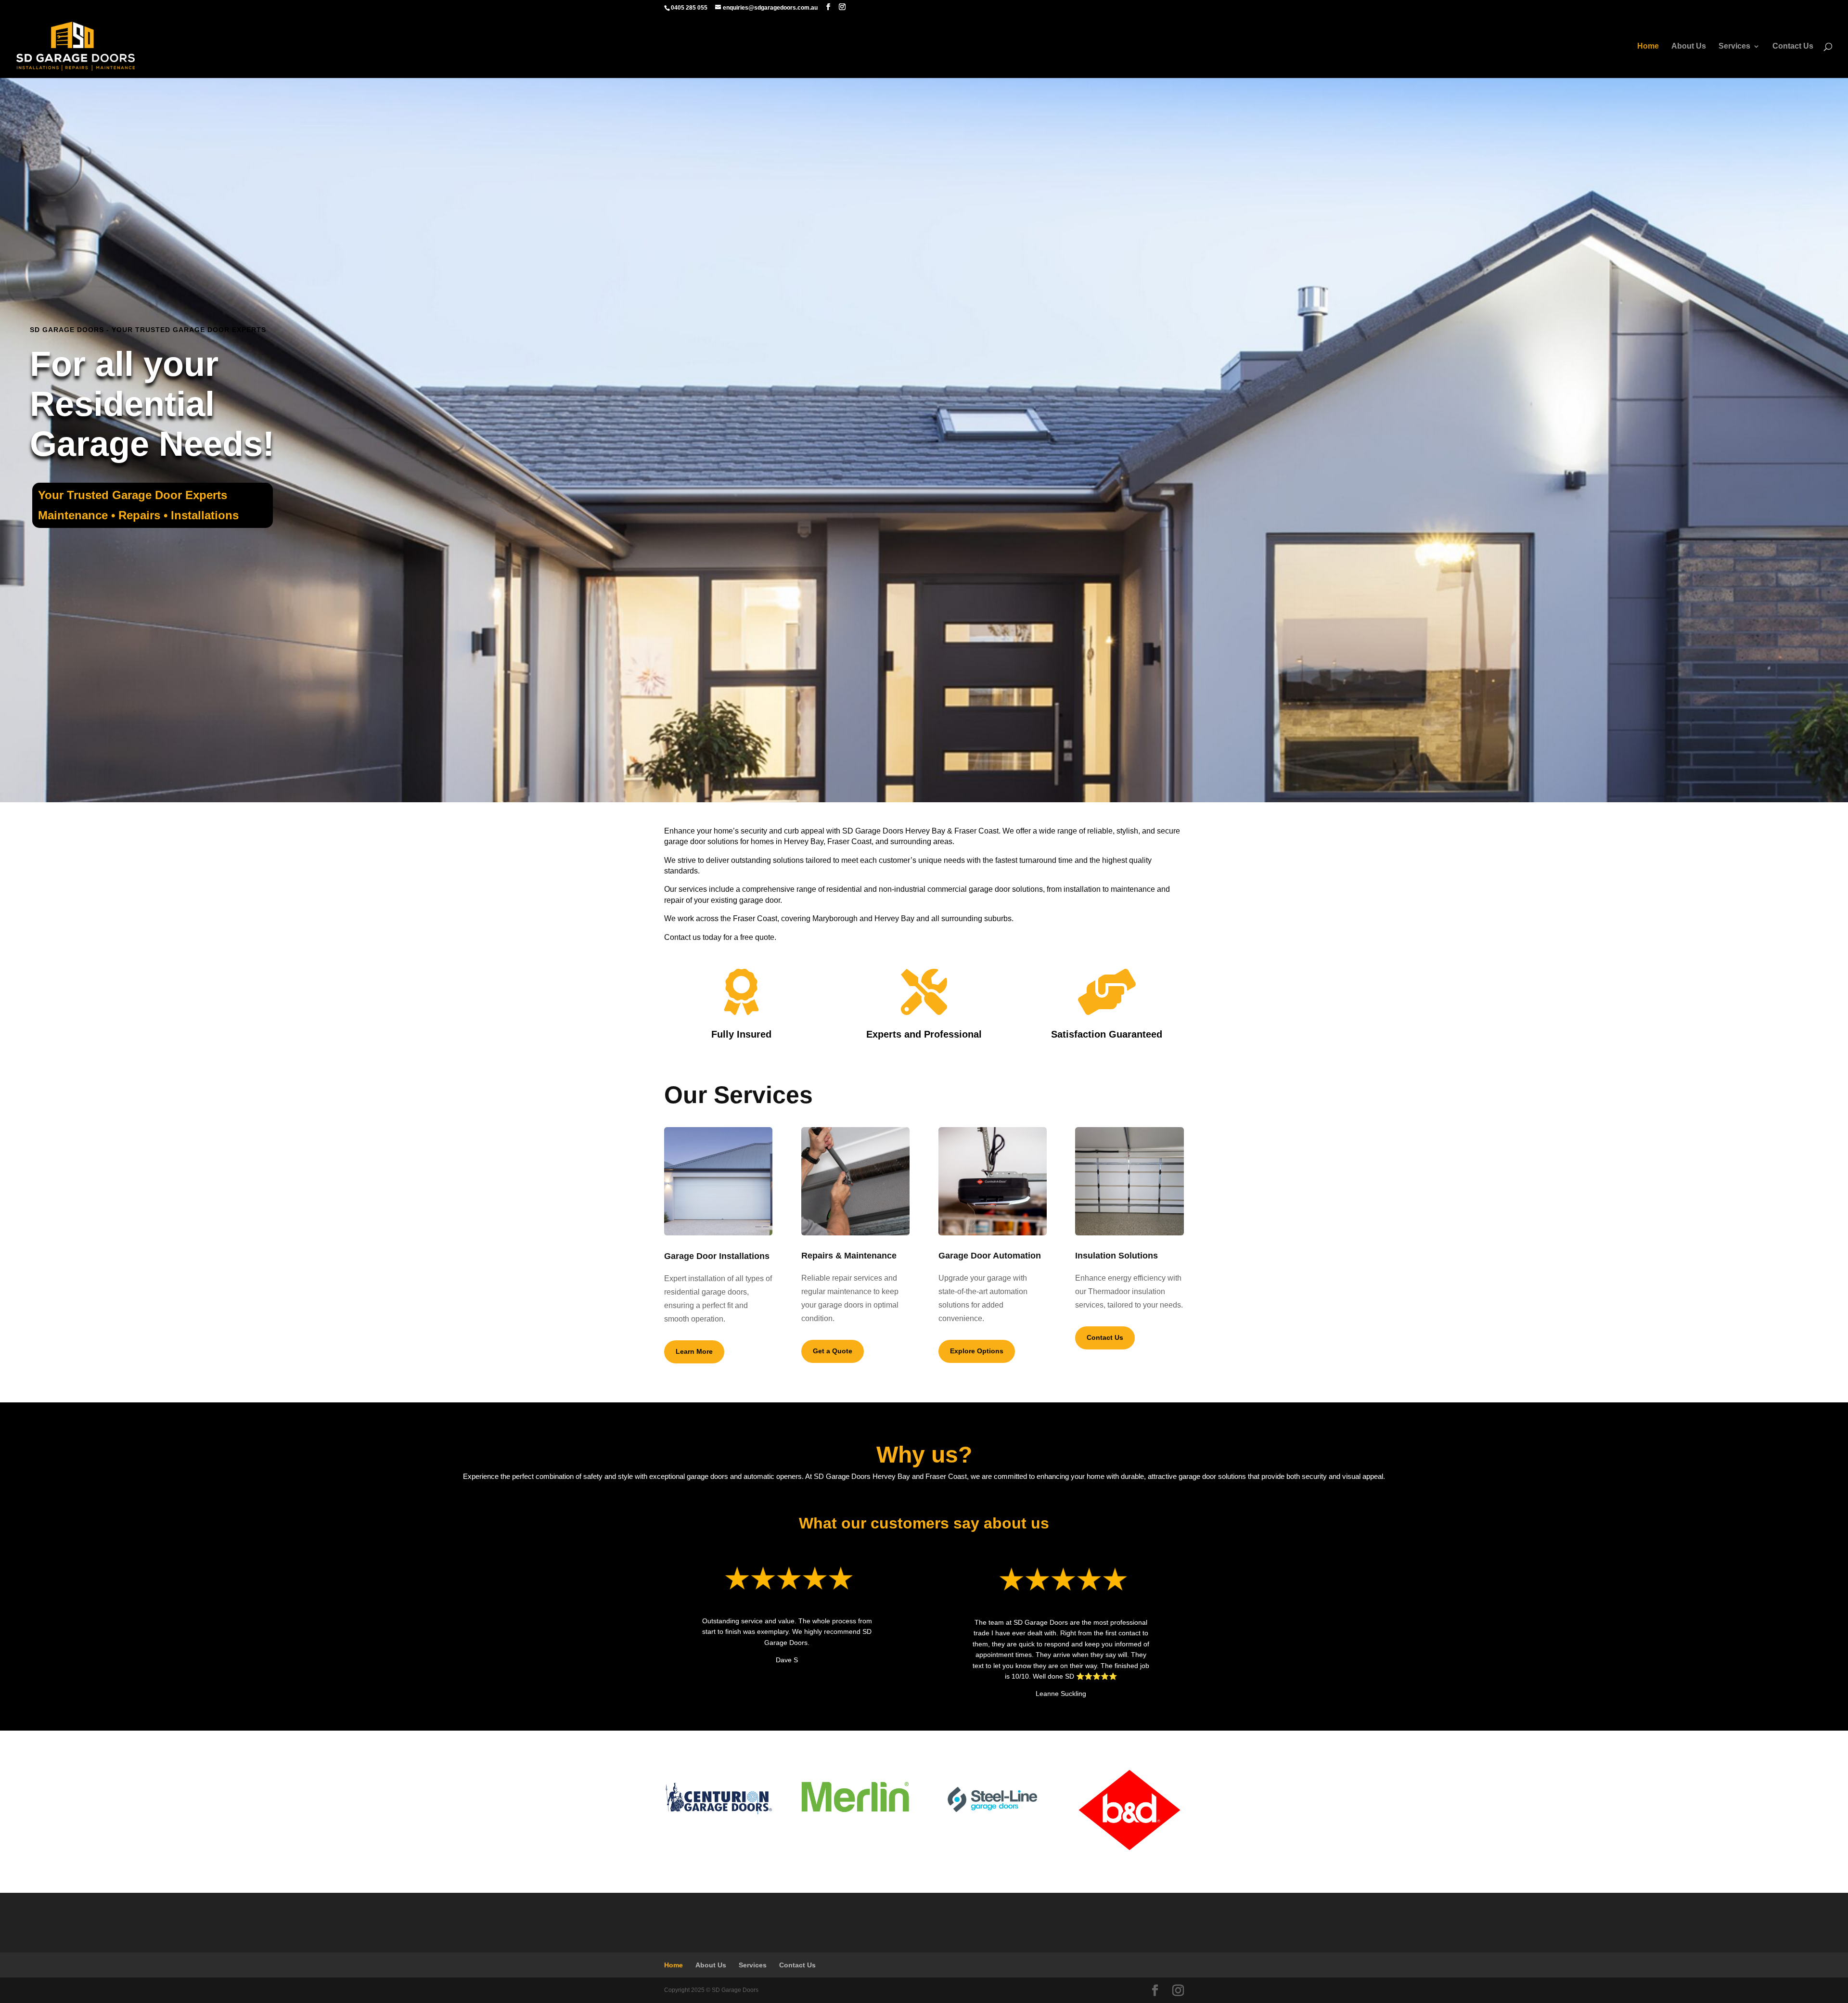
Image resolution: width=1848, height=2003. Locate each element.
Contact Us (1793, 46)
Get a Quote (833, 1351)
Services (1734, 46)
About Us (1689, 46)
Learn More (694, 1351)
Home (1648, 46)
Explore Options (977, 1351)
